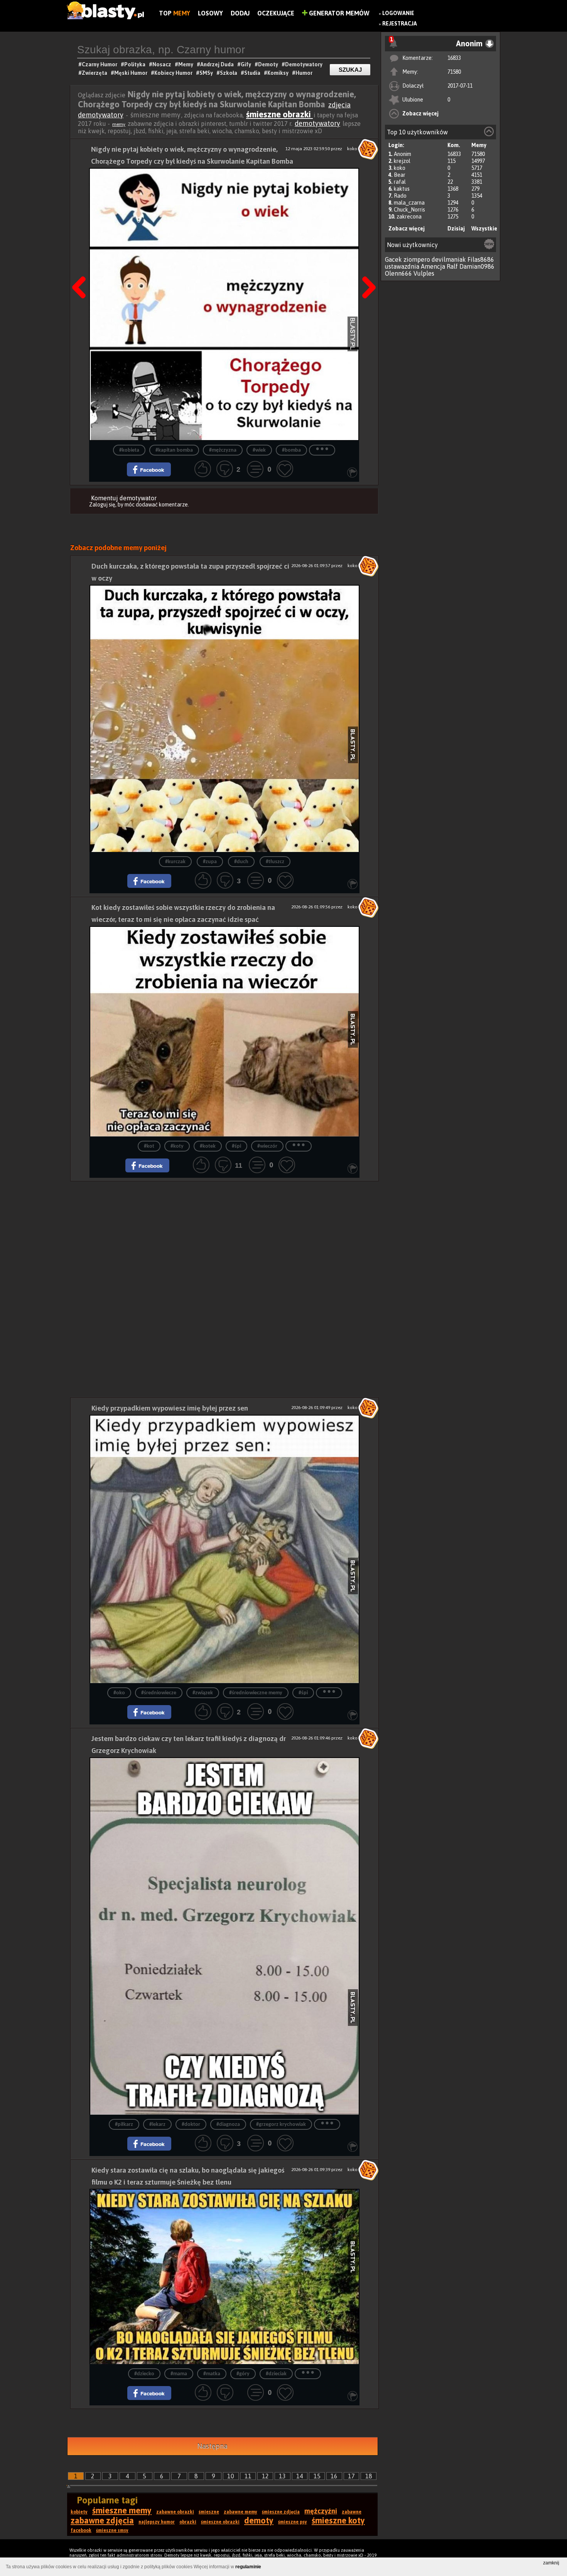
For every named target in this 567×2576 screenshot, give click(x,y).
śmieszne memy (122, 2510)
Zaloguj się (102, 505)
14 (300, 2476)
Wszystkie (484, 229)
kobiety (79, 2512)
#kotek (208, 1146)
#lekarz (157, 2125)
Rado (400, 196)
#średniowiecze (159, 1693)
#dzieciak (276, 2374)
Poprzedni (82, 268)
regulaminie (248, 2567)
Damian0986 (477, 266)
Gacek (393, 259)
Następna (366, 268)
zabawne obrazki (175, 2512)
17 (351, 2476)
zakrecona (409, 217)
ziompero (417, 259)
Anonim (402, 154)
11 (248, 2476)
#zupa (210, 862)
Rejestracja (400, 24)
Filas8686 (481, 259)
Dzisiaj (456, 229)
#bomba (291, 450)
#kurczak (175, 862)
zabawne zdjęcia (102, 2520)
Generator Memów (338, 13)
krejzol (402, 161)
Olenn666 (398, 273)
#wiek (259, 450)
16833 (454, 58)
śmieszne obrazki (279, 114)
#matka (212, 2374)
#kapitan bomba (174, 450)
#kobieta (129, 450)
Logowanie (398, 13)
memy (119, 124)
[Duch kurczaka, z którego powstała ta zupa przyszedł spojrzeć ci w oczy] (224, 718)
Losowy (210, 13)
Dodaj (240, 13)
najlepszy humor (157, 2522)
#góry (243, 2374)
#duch (241, 862)
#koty (177, 1146)
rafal (400, 182)
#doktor (191, 2125)
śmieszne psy (293, 2522)
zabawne (352, 2512)
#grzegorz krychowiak (281, 2125)
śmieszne (209, 2512)
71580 (454, 72)
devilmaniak (449, 259)
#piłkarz (124, 2125)
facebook (81, 2530)
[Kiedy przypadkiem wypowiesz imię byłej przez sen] (224, 1549)
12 (265, 2476)
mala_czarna (409, 203)
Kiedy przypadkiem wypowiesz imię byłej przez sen (170, 1408)
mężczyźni (321, 2511)
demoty (259, 2520)
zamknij (551, 2563)
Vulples (424, 273)
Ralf (452, 266)
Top (175, 13)
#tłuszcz (275, 862)
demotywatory (317, 123)
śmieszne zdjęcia (281, 2512)
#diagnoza (228, 2125)
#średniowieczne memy (256, 1693)
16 (334, 2476)
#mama (179, 2374)
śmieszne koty (338, 2520)
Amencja (433, 266)
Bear (400, 175)
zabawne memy (240, 2512)
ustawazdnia (402, 266)
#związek (203, 1693)
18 (369, 2476)
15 (317, 2476)
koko (400, 168)
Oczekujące (276, 13)
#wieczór (267, 1146)
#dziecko (144, 2374)
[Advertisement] (224, 1235)
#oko (119, 1693)
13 (282, 2476)
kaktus (402, 189)
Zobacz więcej (420, 113)
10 (231, 2476)
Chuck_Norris (409, 210)
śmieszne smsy (112, 2530)
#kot (149, 1146)
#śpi (236, 1146)
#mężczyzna (223, 450)
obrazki (188, 2522)
